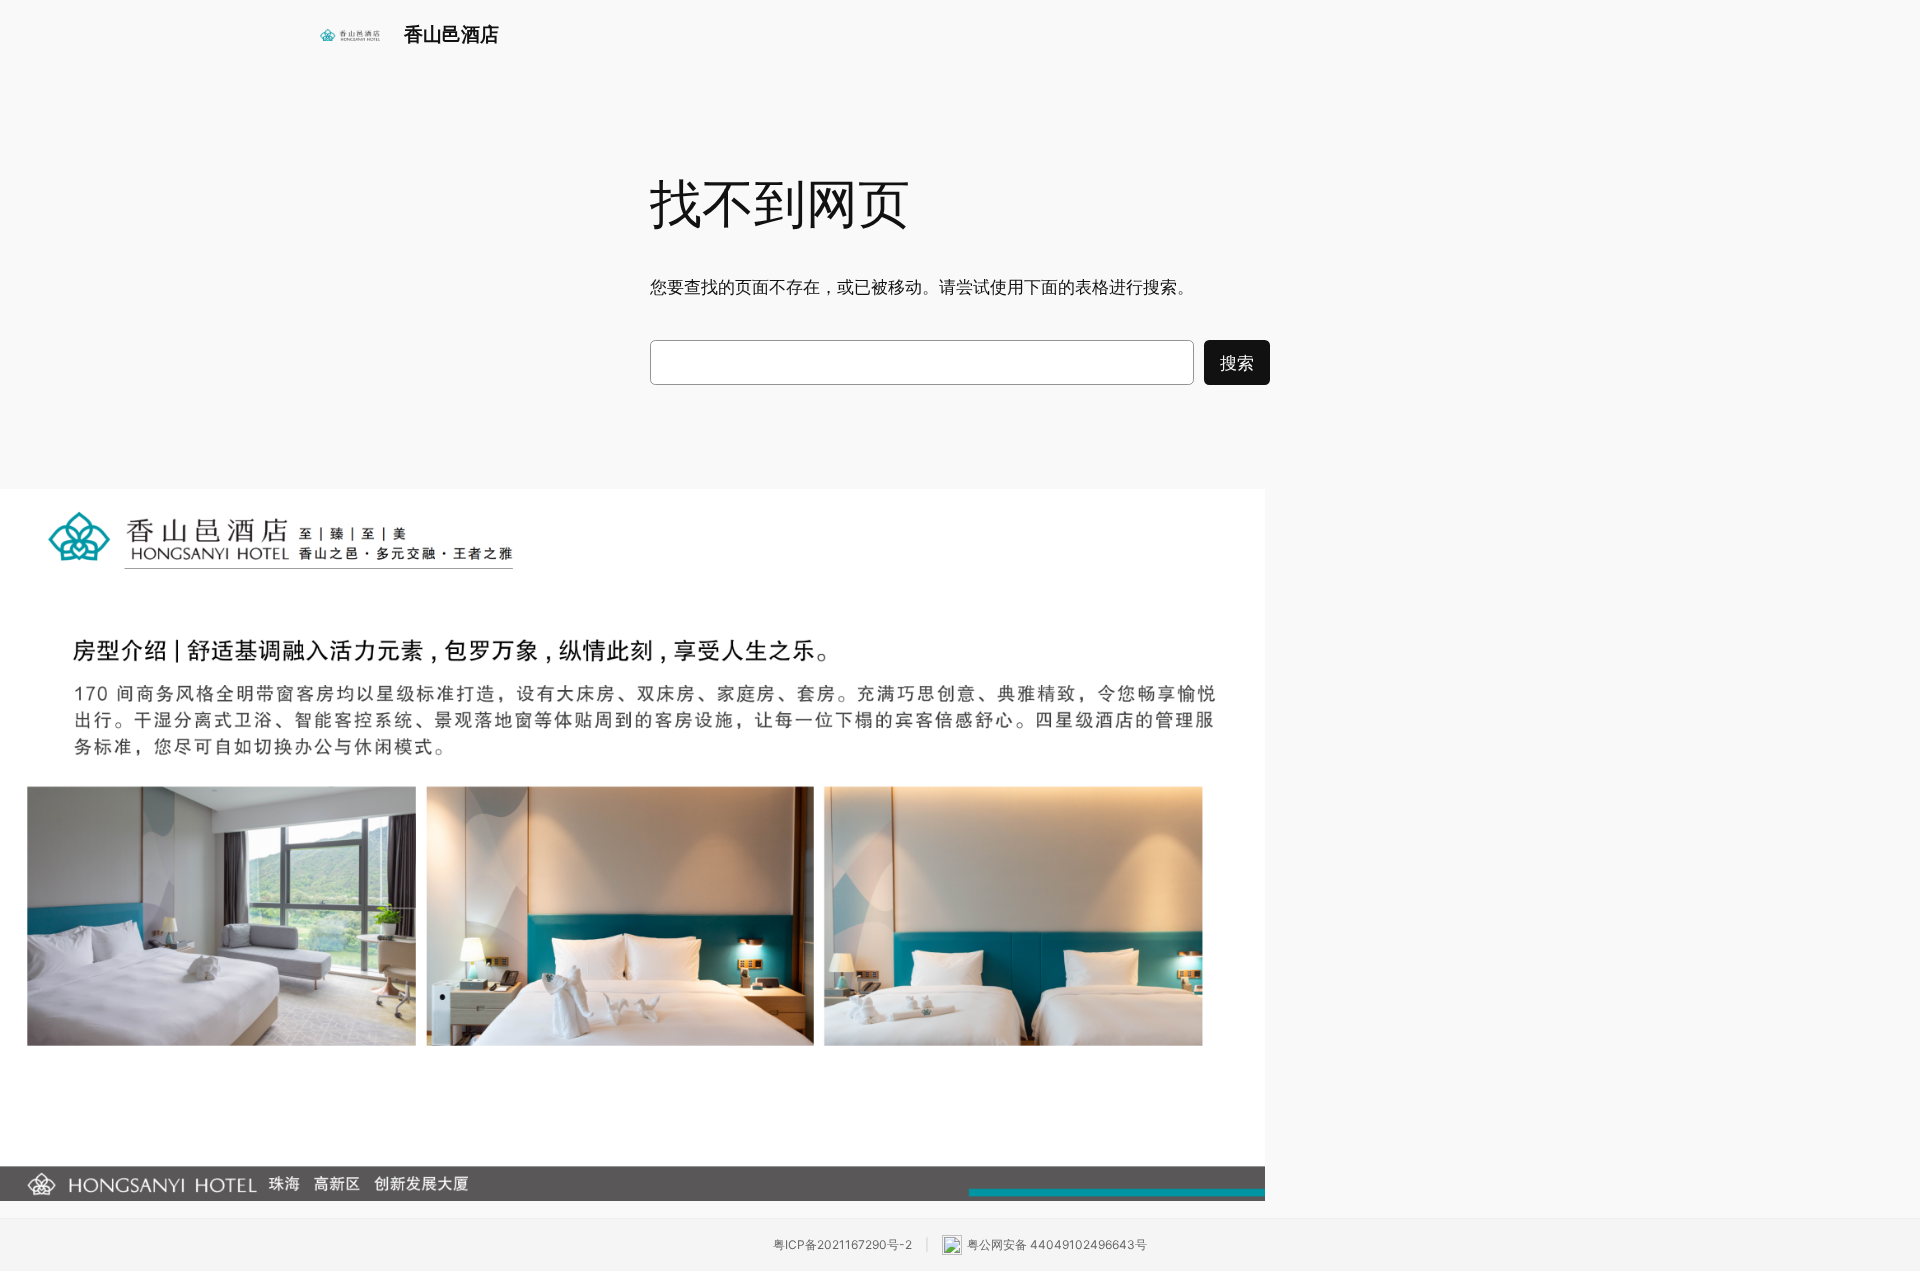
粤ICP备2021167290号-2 (842, 1244)
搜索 (1237, 363)
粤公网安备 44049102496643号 (1057, 1244)
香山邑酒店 (451, 34)
